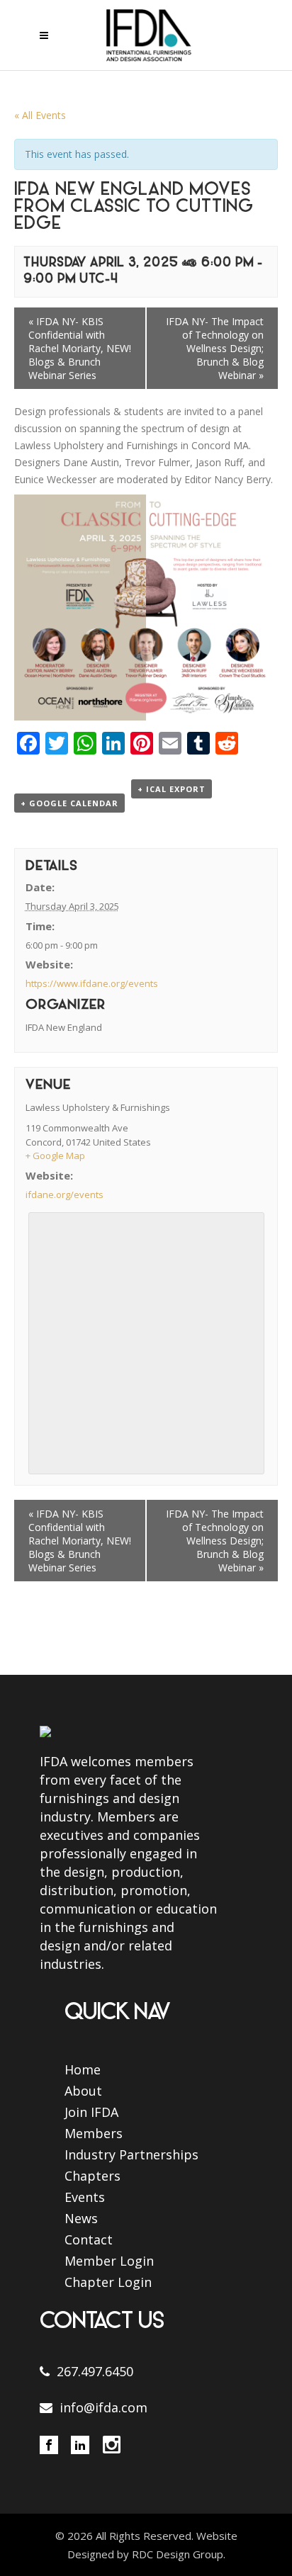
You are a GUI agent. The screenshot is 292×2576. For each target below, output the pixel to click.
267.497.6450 (95, 2371)
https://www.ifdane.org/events (92, 983)
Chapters (92, 2176)
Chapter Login (108, 2282)
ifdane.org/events (64, 1194)
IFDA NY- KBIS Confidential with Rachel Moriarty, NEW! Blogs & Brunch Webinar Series (80, 348)
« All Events (40, 115)
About (83, 2091)
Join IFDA (91, 2112)
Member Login (109, 2261)
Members (94, 2133)
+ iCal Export (172, 789)
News (81, 2218)
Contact (89, 2239)
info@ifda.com (103, 2407)
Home (83, 2069)
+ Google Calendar (69, 803)
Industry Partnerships (131, 2154)
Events (85, 2197)
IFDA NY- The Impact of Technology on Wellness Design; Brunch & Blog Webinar (215, 348)
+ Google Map (55, 1156)
